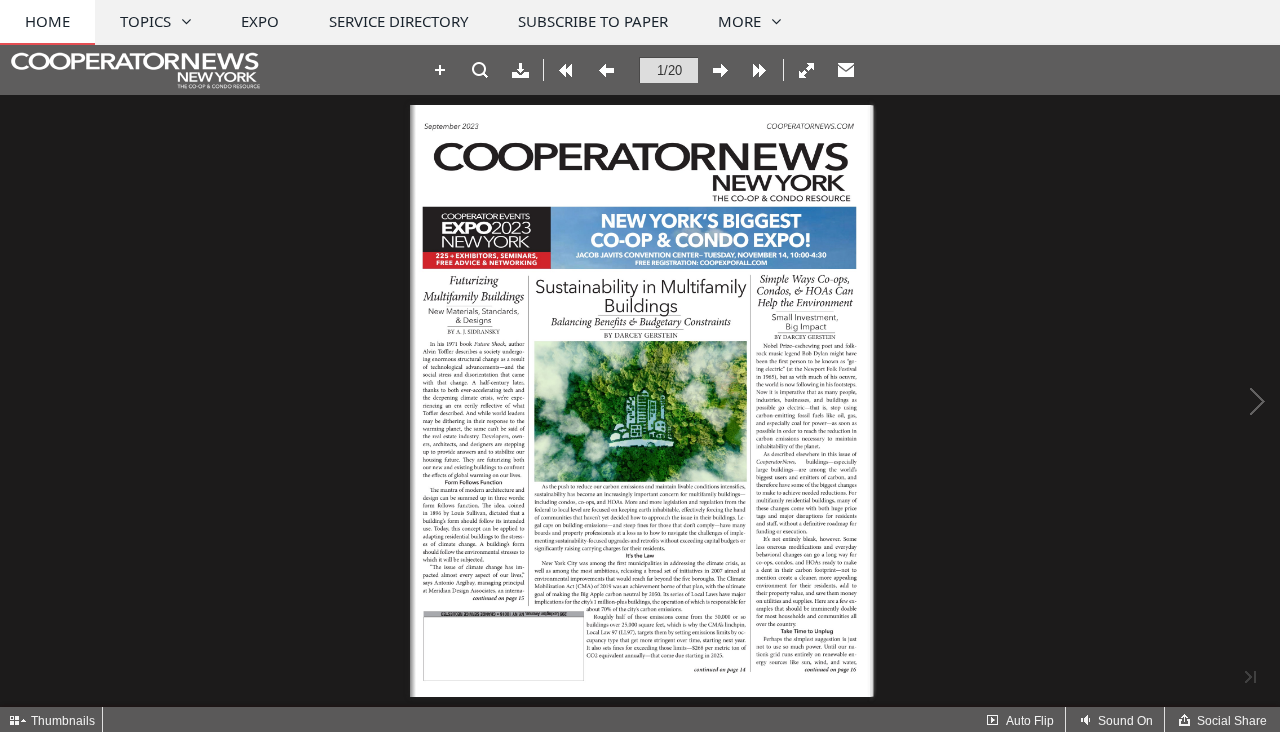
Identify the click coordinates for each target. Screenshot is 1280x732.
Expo (260, 21)
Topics (145, 21)
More (739, 21)
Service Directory (398, 21)
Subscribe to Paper (593, 21)
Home (47, 21)
